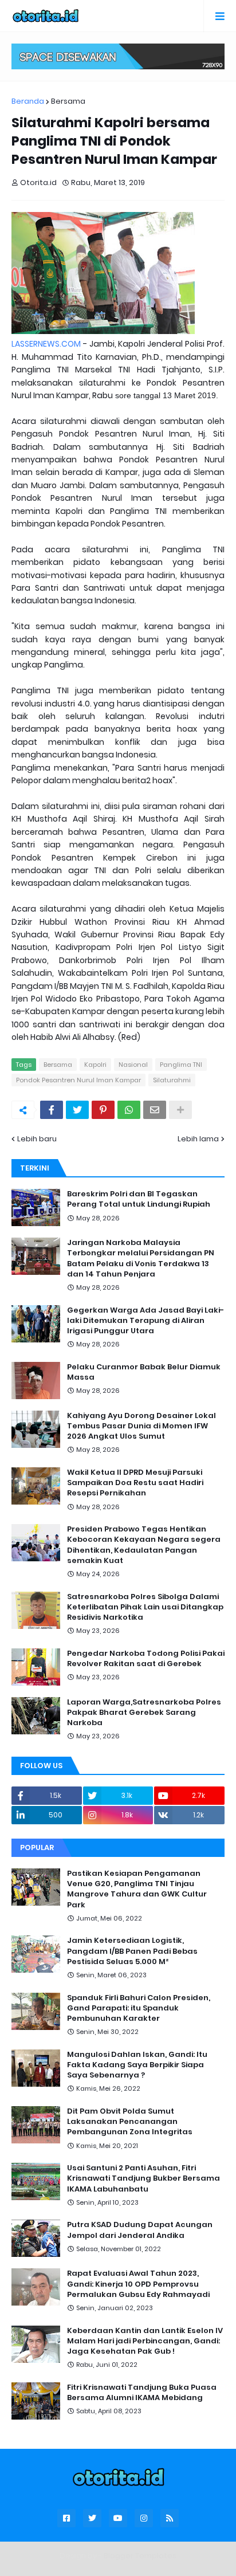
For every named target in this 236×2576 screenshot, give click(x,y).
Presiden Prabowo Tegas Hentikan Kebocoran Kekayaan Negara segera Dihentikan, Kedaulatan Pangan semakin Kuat (144, 1545)
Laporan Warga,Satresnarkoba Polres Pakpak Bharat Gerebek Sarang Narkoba (144, 1713)
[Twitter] (77, 1110)
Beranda (28, 101)
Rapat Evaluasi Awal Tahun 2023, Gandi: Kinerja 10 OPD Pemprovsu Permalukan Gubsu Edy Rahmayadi (138, 2284)
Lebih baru (37, 1139)
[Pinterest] (103, 1110)
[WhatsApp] (129, 1110)
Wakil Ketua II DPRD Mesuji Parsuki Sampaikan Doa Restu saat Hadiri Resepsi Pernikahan (135, 1483)
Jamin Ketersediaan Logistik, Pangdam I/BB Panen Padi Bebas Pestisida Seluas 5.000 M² (132, 1951)
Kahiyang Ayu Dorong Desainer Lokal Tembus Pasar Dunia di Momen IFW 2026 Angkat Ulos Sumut (141, 1426)
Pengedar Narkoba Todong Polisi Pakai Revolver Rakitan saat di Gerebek (146, 1659)
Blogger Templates (140, 2556)
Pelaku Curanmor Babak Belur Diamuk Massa (144, 1372)
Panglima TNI (181, 1065)
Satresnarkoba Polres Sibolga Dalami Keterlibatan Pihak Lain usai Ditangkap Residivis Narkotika (145, 1607)
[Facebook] (52, 1110)
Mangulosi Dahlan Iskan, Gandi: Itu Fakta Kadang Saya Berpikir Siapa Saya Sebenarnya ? (137, 2065)
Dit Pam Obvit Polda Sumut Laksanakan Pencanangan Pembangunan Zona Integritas (130, 2122)
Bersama (68, 101)
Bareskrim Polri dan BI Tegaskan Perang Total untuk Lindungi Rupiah (139, 1199)
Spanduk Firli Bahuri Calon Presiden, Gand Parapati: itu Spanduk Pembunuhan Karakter (139, 2008)
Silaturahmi (172, 1080)
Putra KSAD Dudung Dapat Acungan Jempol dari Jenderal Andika (140, 2230)
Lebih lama (198, 1139)
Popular (37, 1847)
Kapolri (95, 1065)
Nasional (133, 1065)
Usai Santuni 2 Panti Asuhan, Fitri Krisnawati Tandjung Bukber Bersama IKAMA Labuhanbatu (143, 2178)
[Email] (155, 1110)
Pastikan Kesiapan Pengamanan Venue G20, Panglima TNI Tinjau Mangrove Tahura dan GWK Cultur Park (137, 1889)
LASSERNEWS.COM (46, 344)
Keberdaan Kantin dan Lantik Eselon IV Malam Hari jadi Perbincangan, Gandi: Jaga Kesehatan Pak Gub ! (145, 2341)
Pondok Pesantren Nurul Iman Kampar (78, 1080)
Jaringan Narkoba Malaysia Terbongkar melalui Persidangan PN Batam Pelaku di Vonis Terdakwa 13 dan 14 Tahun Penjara (141, 1258)
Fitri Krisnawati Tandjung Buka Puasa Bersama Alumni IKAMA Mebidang (142, 2393)
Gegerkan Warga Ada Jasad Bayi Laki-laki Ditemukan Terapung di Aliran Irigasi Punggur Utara (145, 1321)
